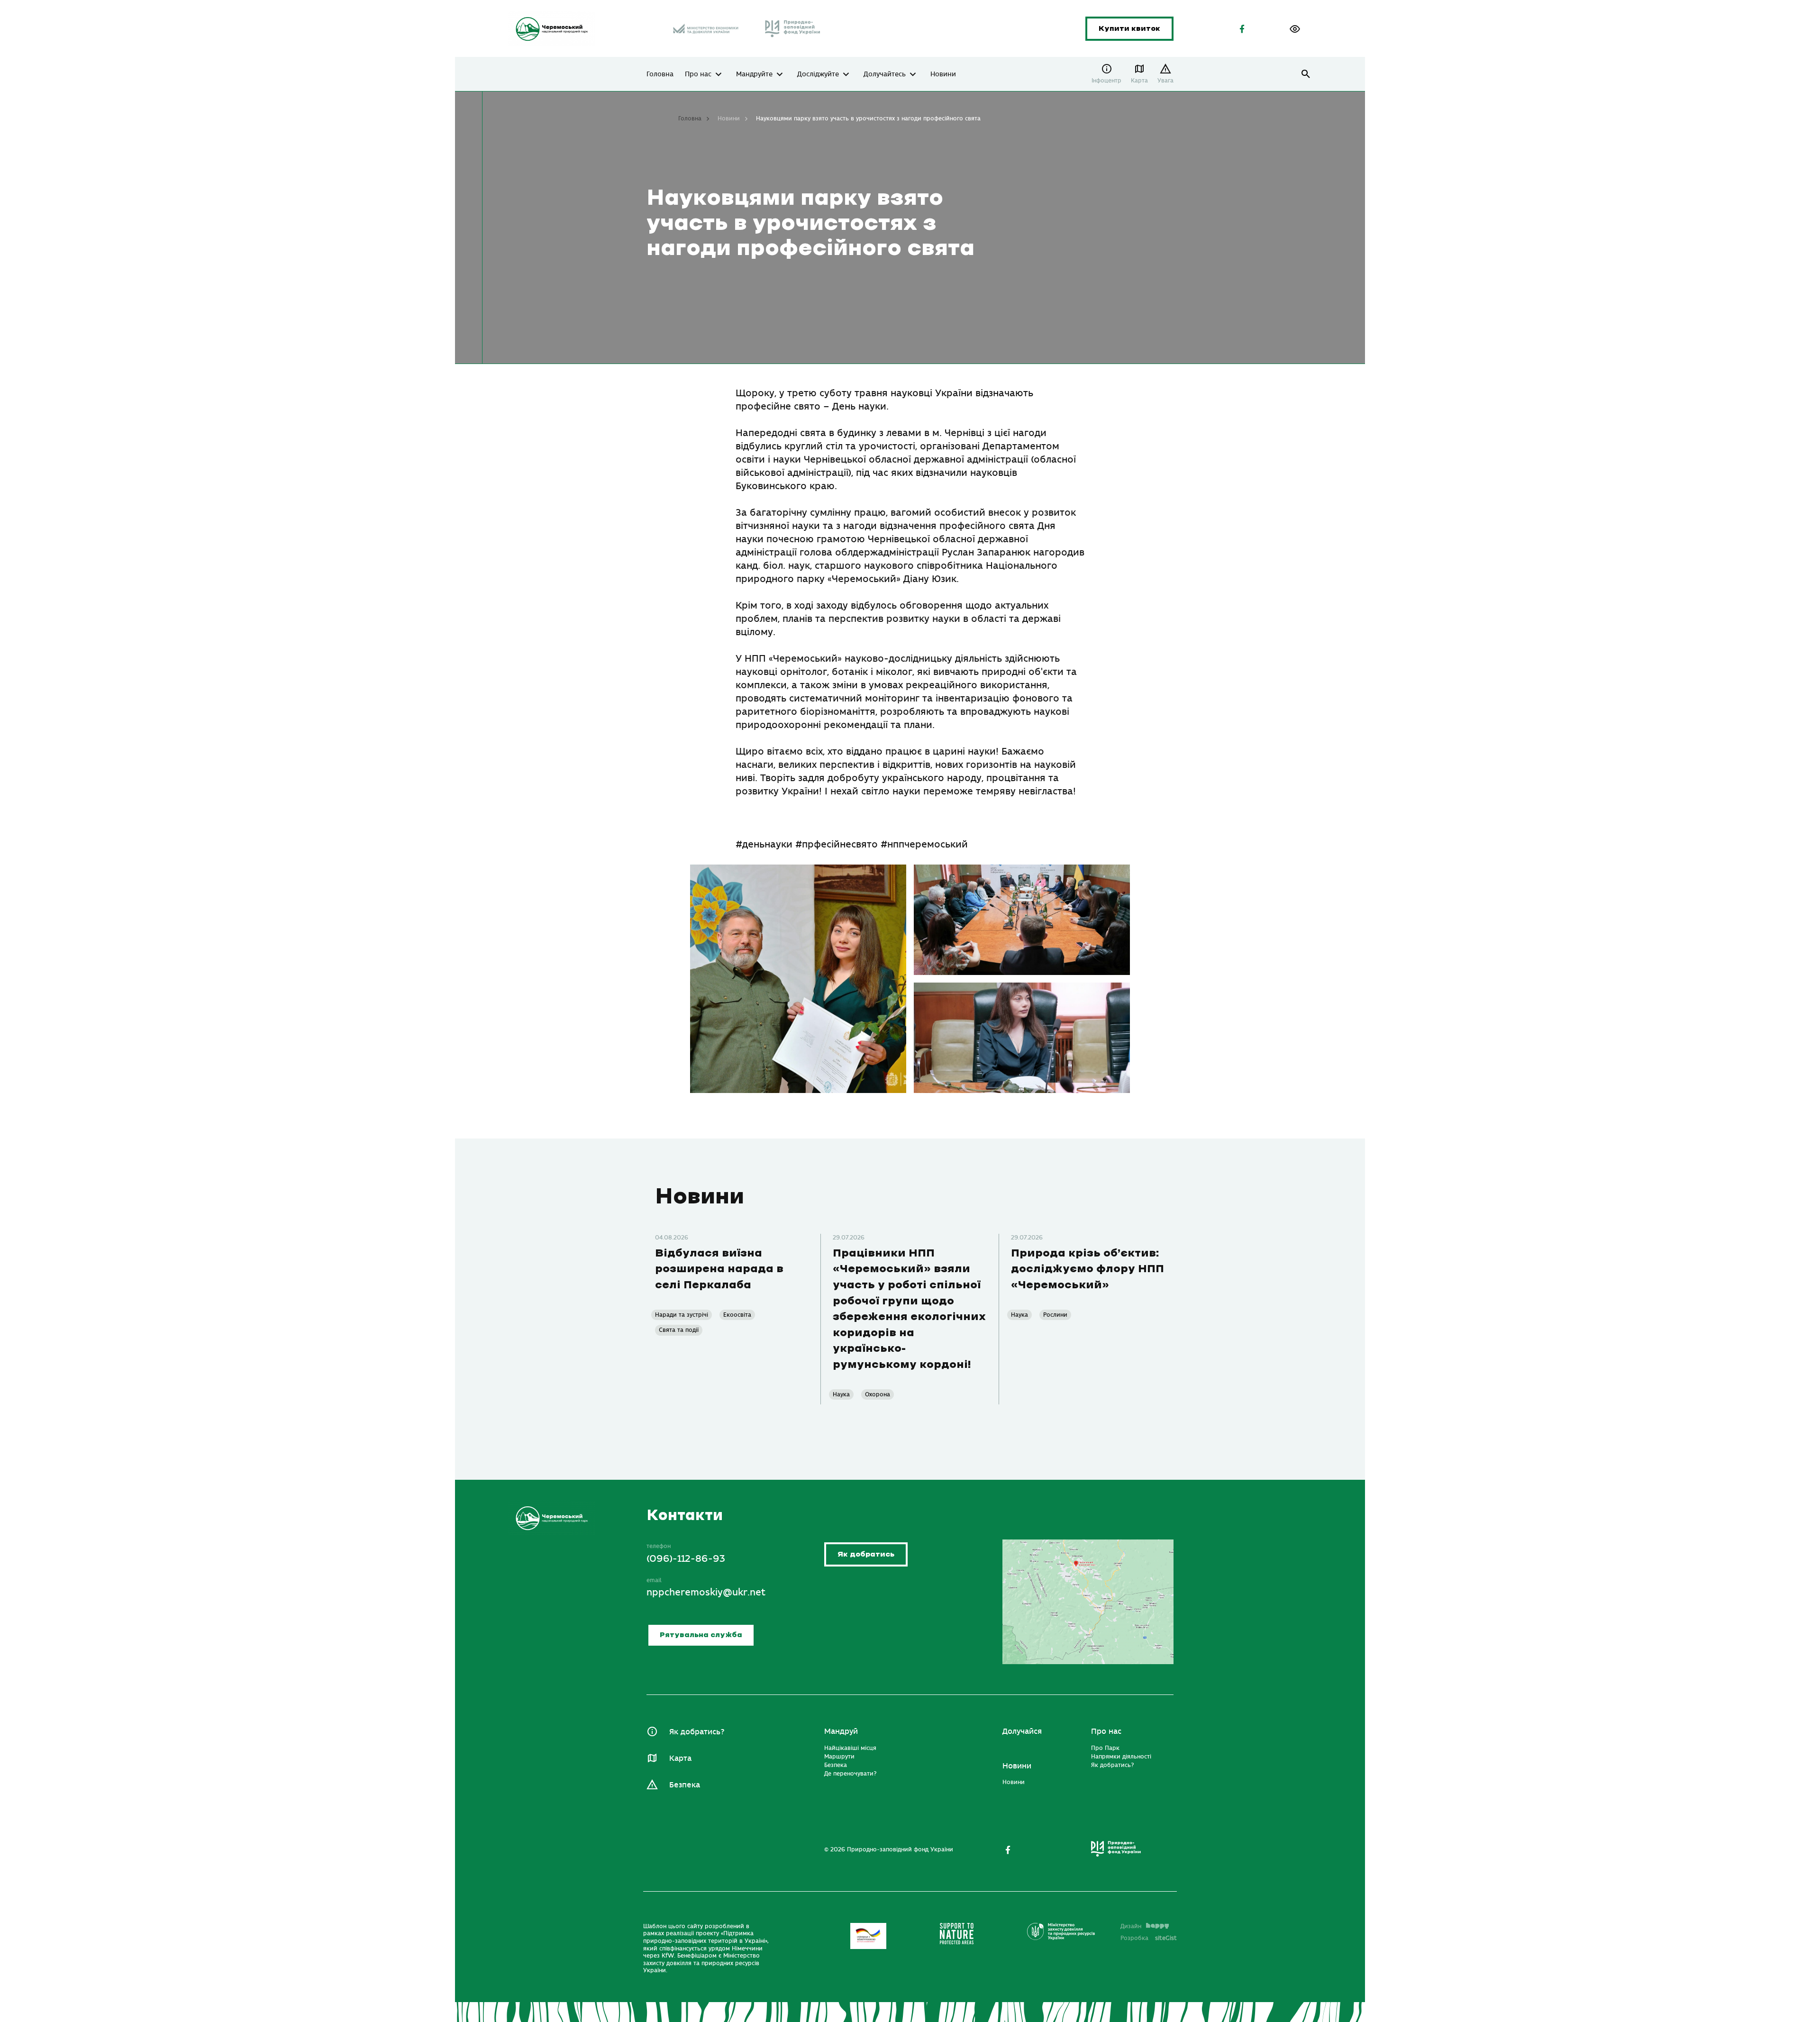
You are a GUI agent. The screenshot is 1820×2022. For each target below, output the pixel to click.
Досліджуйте (818, 74)
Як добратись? (697, 1732)
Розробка (1149, 1938)
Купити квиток (1129, 29)
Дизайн (1131, 1926)
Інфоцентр (1106, 81)
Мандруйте (754, 74)
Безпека (685, 1785)
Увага (1165, 81)
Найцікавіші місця (850, 1748)
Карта (1139, 81)
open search (1306, 74)
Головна (660, 74)
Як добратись (866, 1554)
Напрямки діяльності (1121, 1757)
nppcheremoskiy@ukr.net (706, 1592)
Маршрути (839, 1757)
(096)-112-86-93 (686, 1559)
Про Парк (1105, 1748)
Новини (943, 74)
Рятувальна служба (701, 1635)
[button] (1295, 29)
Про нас (698, 74)
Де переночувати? (850, 1774)
